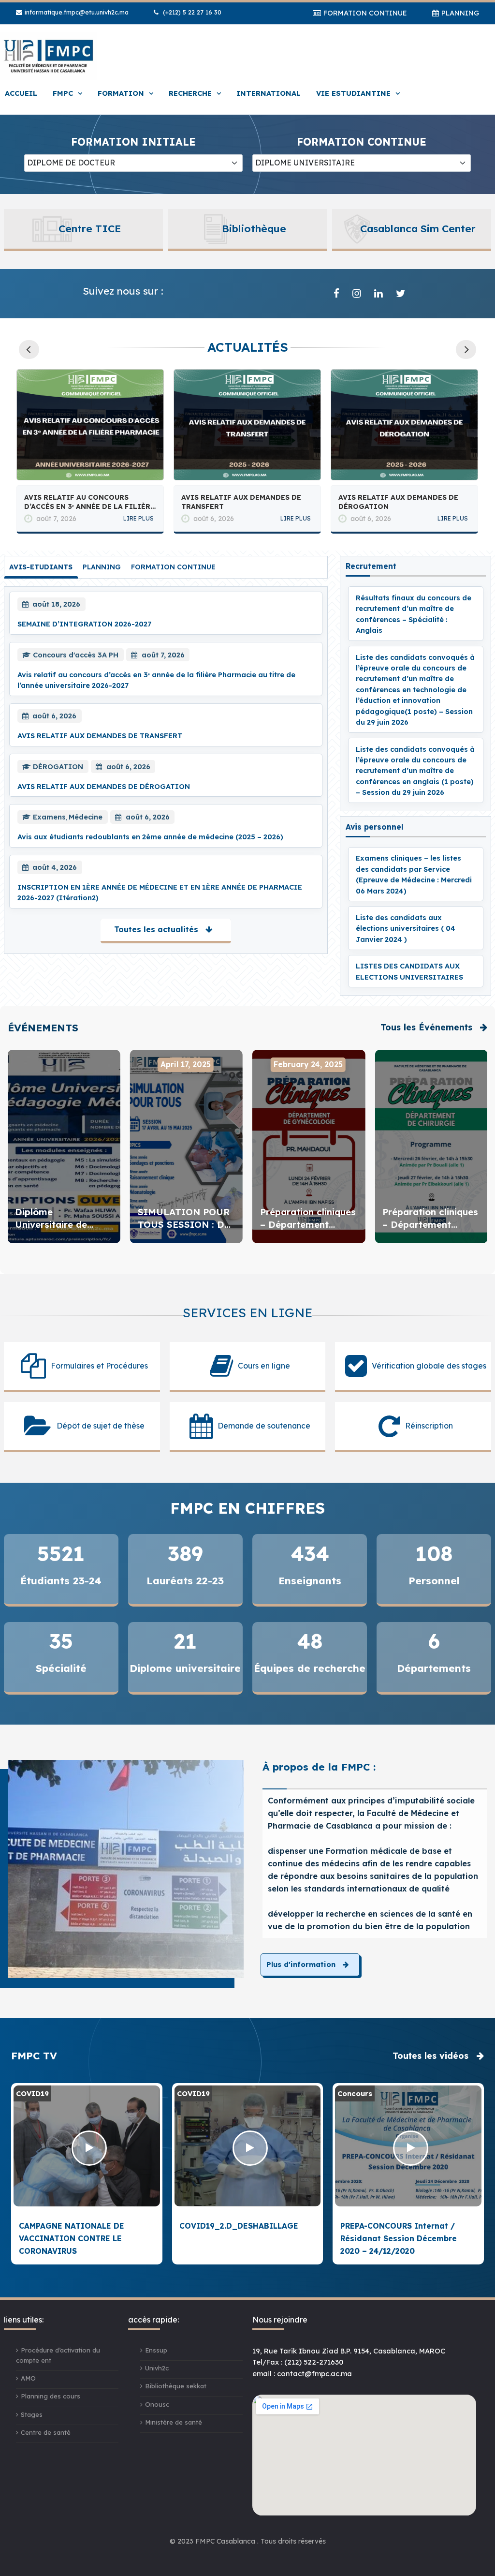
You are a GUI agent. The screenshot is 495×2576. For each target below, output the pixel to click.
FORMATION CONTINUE (365, 13)
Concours (355, 2093)
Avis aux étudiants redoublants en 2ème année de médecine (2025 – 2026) (400, 502)
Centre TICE (90, 228)
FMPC (63, 93)
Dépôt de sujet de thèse (101, 1426)
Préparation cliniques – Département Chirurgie (430, 1219)
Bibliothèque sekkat (176, 2386)
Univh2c (157, 2368)
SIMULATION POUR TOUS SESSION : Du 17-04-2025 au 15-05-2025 (186, 1219)
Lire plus (138, 518)
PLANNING (460, 13)
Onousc (157, 2404)
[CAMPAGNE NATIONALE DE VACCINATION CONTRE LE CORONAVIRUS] (89, 2148)
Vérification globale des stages (429, 1366)
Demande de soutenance (264, 1426)
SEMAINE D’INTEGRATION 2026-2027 (84, 624)
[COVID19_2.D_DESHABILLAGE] (250, 2148)
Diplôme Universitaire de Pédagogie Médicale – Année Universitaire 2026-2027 (63, 1219)
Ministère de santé (174, 2422)
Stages (32, 2414)
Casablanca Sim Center (418, 228)
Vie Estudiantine (353, 93)
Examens (49, 817)
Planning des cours (51, 2396)
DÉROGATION (58, 767)
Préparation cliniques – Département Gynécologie (308, 1219)
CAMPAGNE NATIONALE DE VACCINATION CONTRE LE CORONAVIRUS (72, 2239)
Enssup (156, 2350)
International (269, 93)
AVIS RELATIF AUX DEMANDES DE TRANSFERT (84, 502)
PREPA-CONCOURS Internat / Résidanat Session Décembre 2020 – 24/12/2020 (399, 2239)
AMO (28, 2378)
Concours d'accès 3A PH (76, 655)
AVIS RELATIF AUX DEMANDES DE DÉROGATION (241, 502)
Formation (121, 93)
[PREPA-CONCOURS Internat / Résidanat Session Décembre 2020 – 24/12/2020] (411, 2148)
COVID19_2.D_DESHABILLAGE (239, 2226)
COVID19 (32, 2093)
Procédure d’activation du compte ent (58, 2355)
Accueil (21, 93)
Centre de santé (46, 2432)
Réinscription (429, 1426)
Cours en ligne (264, 1366)
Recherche (190, 93)
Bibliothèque (254, 228)
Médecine (86, 817)
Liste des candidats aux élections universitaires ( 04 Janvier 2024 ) (406, 928)
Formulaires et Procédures (99, 1366)
